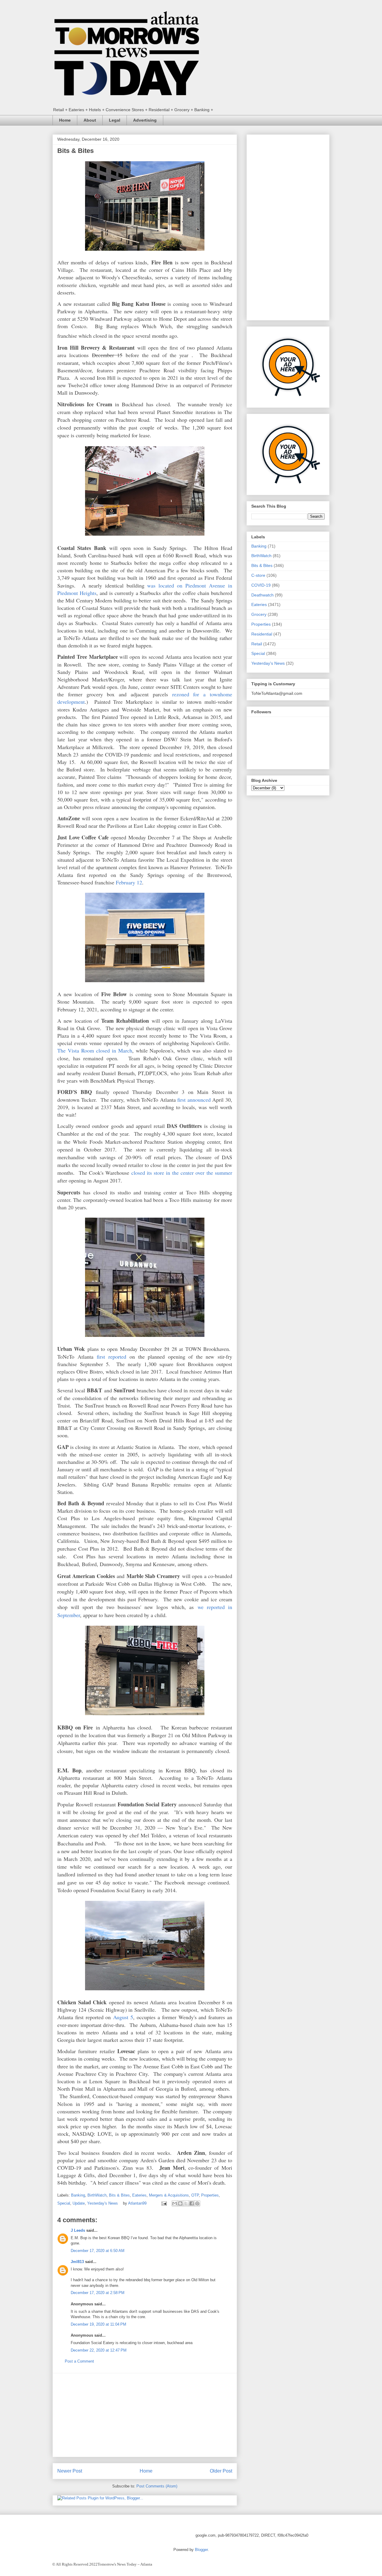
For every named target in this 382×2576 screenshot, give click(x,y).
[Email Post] (164, 2203)
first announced (194, 1100)
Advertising (145, 120)
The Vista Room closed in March (95, 1050)
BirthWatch (97, 2195)
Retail (257, 644)
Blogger (201, 2550)
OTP (195, 2195)
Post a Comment (79, 2361)
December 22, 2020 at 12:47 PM (99, 2350)
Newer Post (70, 2471)
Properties (210, 2195)
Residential (262, 634)
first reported (111, 1357)
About (90, 120)
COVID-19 (261, 585)
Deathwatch (262, 595)
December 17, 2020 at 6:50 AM (98, 2251)
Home (65, 120)
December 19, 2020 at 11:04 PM (98, 2324)
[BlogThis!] (180, 2203)
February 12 (129, 882)
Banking (78, 2195)
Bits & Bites (119, 2195)
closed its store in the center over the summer (182, 1173)
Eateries (139, 2195)
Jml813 (77, 2262)
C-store (258, 575)
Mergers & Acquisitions (169, 2195)
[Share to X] (186, 2203)
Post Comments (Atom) (157, 2486)
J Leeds (78, 2230)
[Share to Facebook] (192, 2203)
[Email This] (175, 2203)
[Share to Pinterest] (197, 2203)
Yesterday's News (103, 2203)
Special (64, 2203)
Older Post (221, 2471)
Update (79, 2203)
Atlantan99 (138, 2203)
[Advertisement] (145, 2415)
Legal (115, 120)
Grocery (259, 614)
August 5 (123, 2017)
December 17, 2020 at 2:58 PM (98, 2293)
